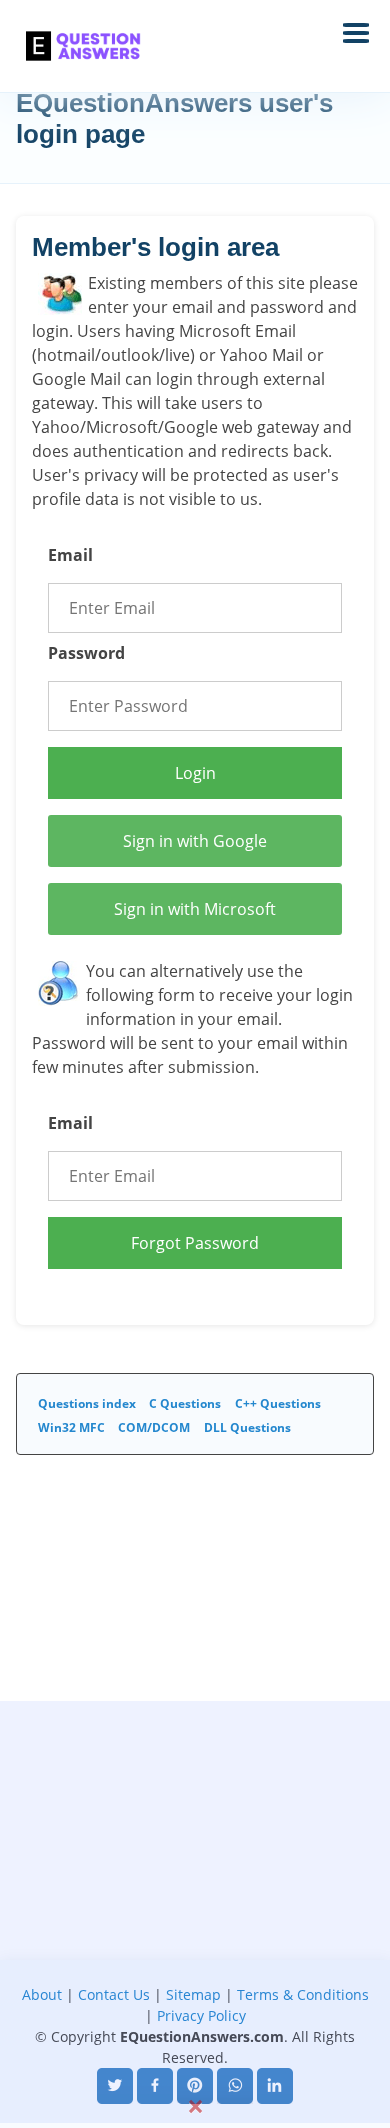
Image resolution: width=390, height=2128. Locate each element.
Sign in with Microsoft (195, 909)
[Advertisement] (195, 1896)
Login (195, 773)
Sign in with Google (195, 841)
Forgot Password (195, 1243)
